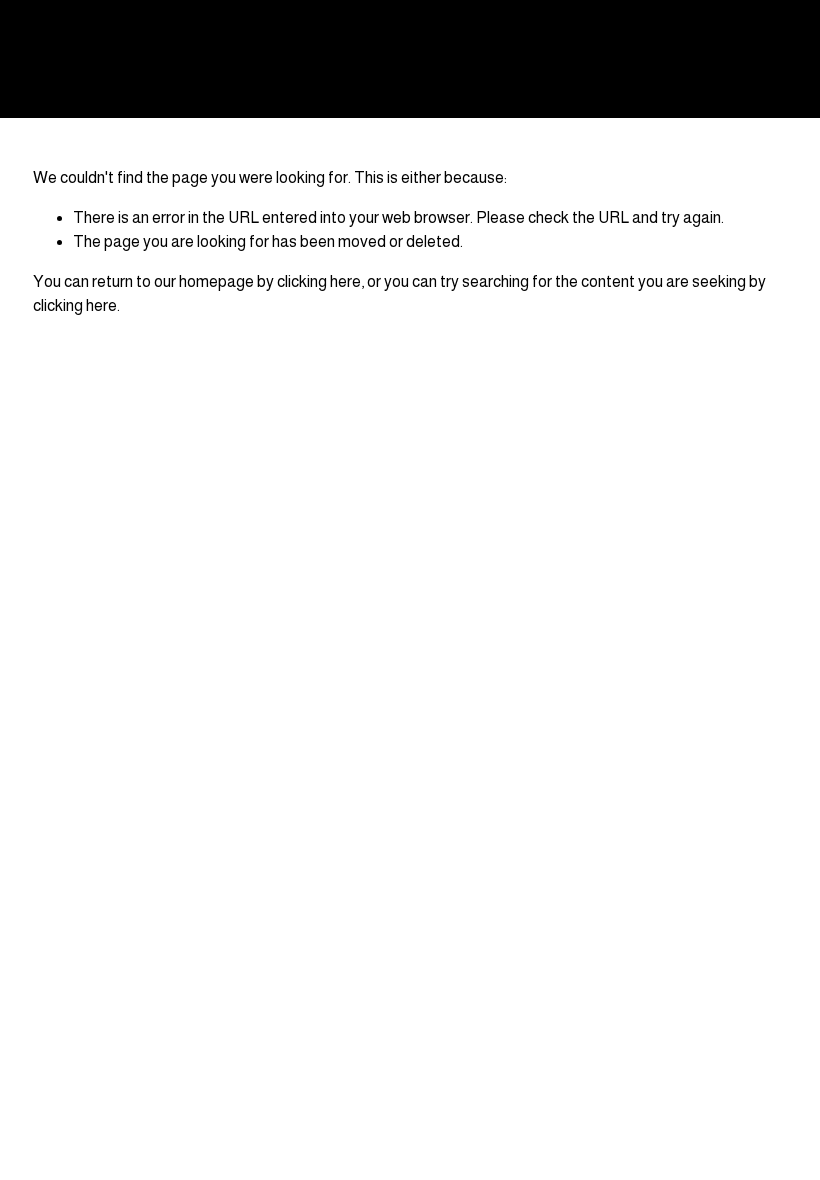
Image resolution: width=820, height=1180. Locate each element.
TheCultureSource (128, 58)
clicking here (319, 281)
